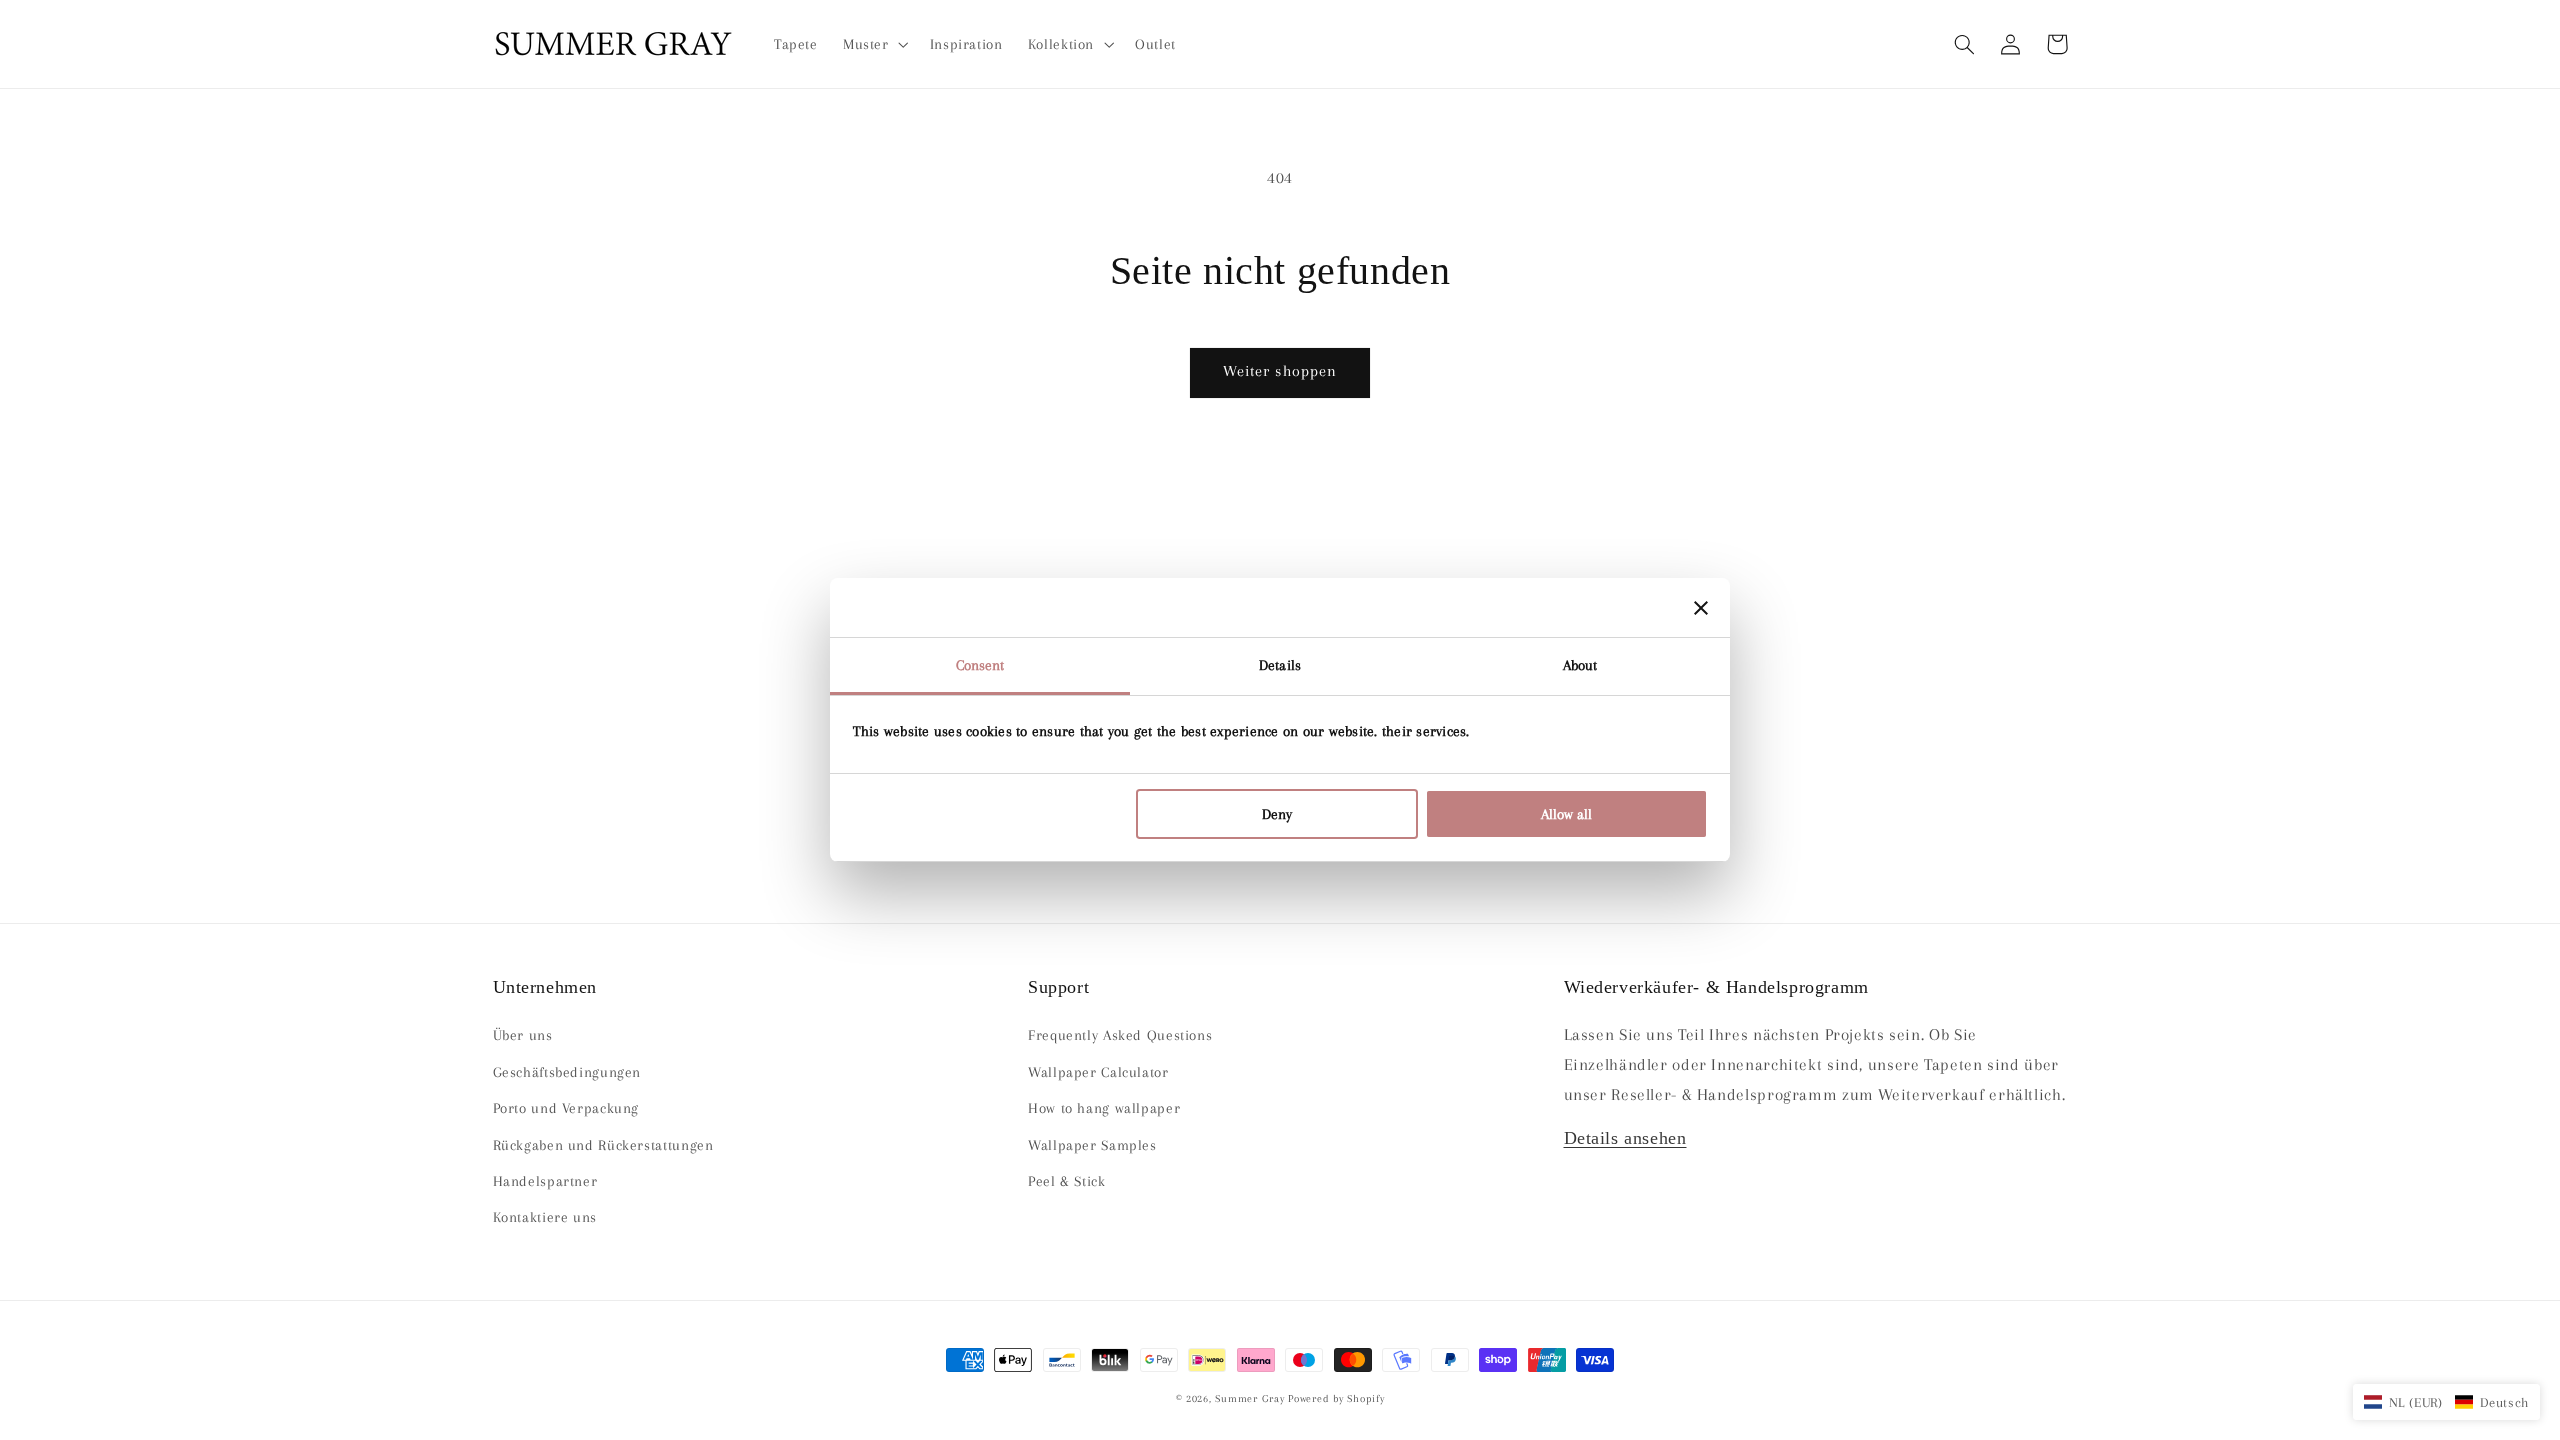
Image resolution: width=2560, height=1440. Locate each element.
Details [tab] (1280, 665)
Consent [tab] (980, 665)
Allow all (1566, 814)
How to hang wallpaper (1104, 1108)
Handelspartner (545, 1181)
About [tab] (1580, 665)
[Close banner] (1701, 608)
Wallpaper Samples (1092, 1145)
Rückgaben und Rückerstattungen (603, 1145)
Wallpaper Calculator (1098, 1072)
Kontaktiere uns (545, 1217)
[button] (1965, 44)
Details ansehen (1625, 1138)
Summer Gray (1249, 1398)
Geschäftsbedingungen (567, 1072)
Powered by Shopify (1336, 1398)
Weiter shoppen (1280, 371)
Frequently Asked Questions (1120, 1035)
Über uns (523, 1035)
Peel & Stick (1067, 1181)
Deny (1277, 814)
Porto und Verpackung (566, 1108)
